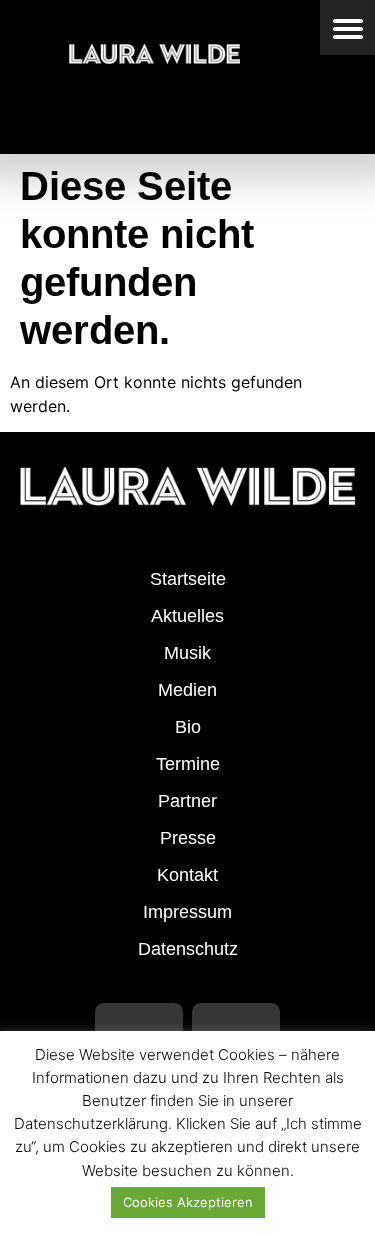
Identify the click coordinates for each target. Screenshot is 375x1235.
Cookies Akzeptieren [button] (188, 1202)
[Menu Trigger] (347, 27)
